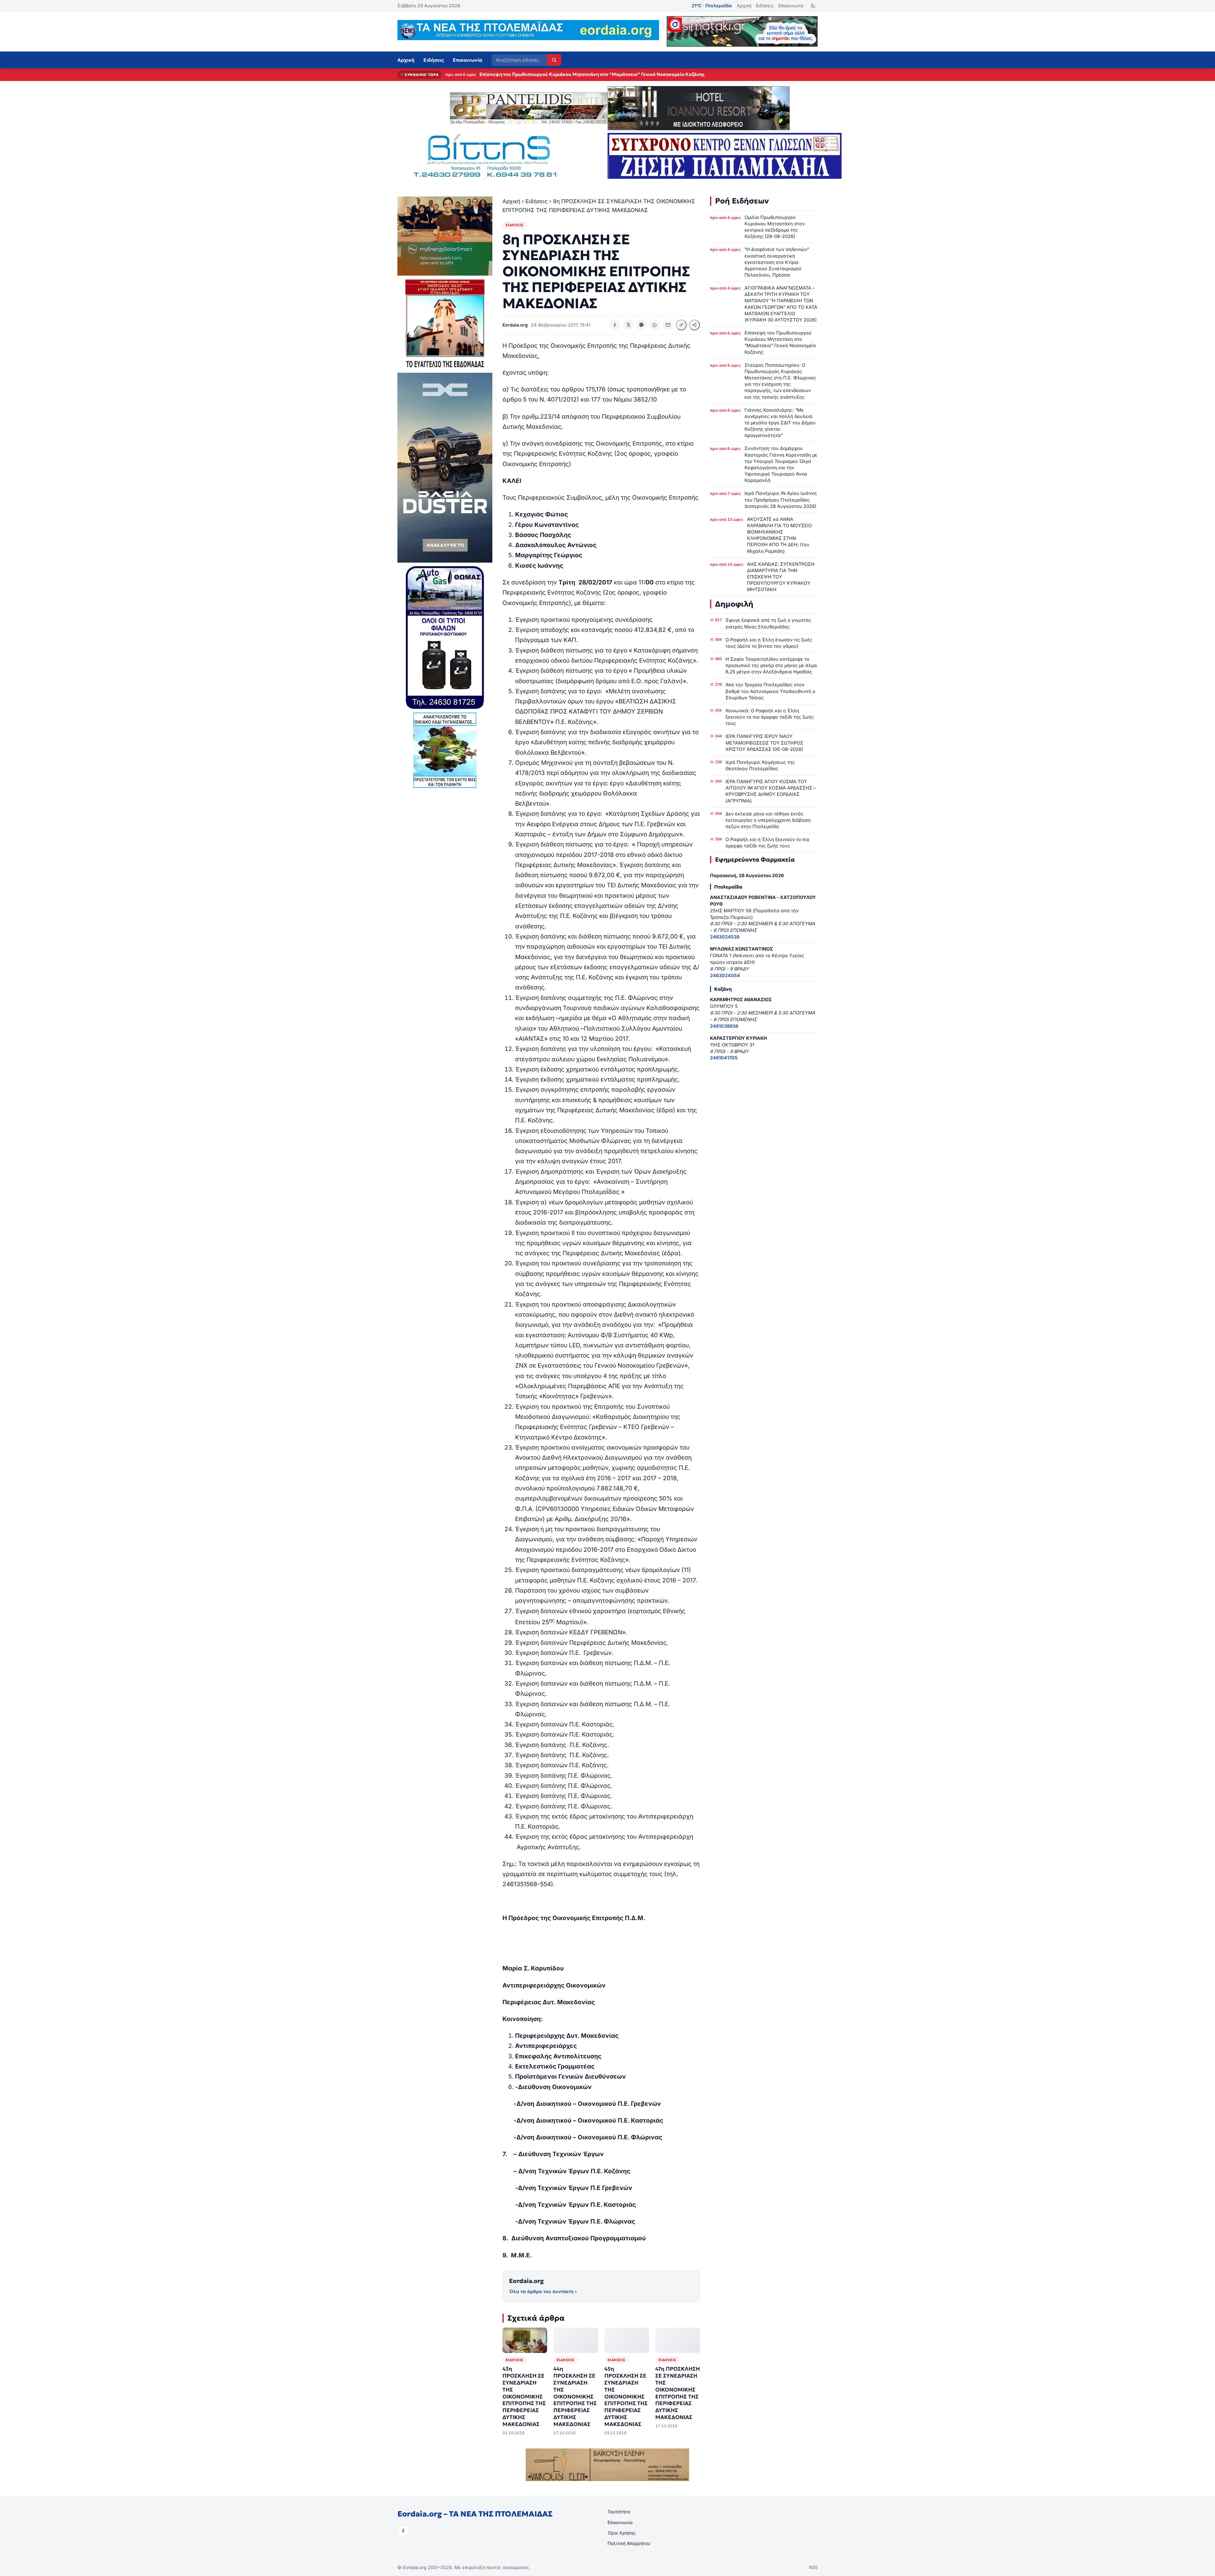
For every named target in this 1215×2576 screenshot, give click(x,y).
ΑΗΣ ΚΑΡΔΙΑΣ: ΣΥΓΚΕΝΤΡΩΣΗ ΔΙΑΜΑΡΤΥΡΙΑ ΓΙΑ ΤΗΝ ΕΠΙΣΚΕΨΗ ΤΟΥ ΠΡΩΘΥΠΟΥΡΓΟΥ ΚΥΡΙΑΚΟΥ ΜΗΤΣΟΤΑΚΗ (781, 577)
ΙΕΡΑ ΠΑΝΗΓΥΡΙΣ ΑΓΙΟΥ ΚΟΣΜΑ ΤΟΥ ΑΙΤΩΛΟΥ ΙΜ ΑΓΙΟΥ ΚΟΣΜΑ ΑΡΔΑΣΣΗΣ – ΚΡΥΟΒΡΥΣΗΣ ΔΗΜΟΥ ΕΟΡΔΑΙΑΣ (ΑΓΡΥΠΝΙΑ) (771, 791)
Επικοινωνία (791, 6)
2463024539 (725, 937)
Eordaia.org (526, 2281)
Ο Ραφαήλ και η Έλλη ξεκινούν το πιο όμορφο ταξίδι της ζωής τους (767, 842)
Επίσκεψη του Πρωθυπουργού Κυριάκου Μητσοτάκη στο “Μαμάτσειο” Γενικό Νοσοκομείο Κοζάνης (780, 342)
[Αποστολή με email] (668, 325)
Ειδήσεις (765, 6)
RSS (813, 2567)
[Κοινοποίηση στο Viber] (641, 325)
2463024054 (725, 975)
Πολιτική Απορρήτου (629, 2543)
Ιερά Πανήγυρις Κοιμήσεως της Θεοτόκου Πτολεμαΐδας (760, 765)
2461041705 (724, 1058)
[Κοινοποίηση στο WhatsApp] (655, 325)
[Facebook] (403, 2531)
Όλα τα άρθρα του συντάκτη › (543, 2291)
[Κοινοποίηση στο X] (628, 325)
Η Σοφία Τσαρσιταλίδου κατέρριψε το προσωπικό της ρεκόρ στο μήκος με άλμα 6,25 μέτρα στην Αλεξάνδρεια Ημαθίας (771, 665)
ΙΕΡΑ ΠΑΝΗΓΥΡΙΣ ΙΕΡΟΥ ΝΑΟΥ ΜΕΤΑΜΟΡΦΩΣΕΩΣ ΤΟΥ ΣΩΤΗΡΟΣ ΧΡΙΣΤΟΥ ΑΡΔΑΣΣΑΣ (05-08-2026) (764, 742)
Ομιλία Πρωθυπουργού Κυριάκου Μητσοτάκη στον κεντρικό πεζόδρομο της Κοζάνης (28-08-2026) (590, 74)
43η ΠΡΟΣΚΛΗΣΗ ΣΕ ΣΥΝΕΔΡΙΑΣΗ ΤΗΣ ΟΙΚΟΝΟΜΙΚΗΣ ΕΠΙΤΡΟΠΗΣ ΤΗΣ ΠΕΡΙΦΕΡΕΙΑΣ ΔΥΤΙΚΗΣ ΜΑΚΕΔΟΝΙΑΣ (524, 2397)
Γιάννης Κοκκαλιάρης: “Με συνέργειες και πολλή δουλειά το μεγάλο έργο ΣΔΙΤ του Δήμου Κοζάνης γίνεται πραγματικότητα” (780, 423)
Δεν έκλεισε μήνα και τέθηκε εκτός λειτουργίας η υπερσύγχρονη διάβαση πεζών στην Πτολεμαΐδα (768, 820)
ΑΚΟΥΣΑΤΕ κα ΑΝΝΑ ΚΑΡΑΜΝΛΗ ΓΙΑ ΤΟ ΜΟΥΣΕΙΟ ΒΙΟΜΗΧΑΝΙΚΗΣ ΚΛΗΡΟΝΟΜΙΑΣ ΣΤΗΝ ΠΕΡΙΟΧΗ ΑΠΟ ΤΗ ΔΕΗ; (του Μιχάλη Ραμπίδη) (779, 535)
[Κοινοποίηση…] (695, 325)
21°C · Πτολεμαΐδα (712, 6)
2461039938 (724, 1026)
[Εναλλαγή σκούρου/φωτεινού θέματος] (813, 6)
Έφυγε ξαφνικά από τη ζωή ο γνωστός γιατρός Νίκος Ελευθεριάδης (768, 623)
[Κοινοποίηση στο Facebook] (615, 325)
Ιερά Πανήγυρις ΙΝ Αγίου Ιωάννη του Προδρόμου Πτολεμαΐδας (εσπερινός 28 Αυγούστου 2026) (781, 499)
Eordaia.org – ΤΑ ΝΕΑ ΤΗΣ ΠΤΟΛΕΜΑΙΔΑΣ (475, 2514)
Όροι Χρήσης (622, 2533)
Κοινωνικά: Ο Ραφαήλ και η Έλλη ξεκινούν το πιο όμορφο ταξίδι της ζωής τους (770, 717)
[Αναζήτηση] (554, 60)
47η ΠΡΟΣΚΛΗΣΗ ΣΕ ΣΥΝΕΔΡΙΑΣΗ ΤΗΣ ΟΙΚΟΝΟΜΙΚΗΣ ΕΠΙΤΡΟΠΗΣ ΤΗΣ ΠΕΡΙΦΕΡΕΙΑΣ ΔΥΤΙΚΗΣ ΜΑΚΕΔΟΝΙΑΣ (678, 2393)
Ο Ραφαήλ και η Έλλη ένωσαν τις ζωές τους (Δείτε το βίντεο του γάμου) (769, 643)
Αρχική (744, 6)
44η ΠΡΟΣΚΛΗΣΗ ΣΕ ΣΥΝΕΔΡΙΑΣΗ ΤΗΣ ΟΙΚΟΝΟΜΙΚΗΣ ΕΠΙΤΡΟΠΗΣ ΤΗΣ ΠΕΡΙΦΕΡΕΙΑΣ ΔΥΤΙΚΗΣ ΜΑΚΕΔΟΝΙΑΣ (575, 2397)
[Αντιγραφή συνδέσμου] (681, 325)
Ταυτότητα (619, 2512)
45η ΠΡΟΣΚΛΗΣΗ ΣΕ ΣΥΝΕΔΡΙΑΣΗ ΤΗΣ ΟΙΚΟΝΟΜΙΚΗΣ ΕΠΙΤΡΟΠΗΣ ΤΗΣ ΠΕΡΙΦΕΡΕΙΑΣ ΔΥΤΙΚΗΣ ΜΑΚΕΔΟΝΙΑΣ (626, 2397)
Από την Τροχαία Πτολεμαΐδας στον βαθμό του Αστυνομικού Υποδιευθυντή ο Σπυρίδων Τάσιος (770, 691)
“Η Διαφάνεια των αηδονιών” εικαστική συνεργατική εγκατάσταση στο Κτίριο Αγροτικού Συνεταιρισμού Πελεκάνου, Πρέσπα (777, 262)
